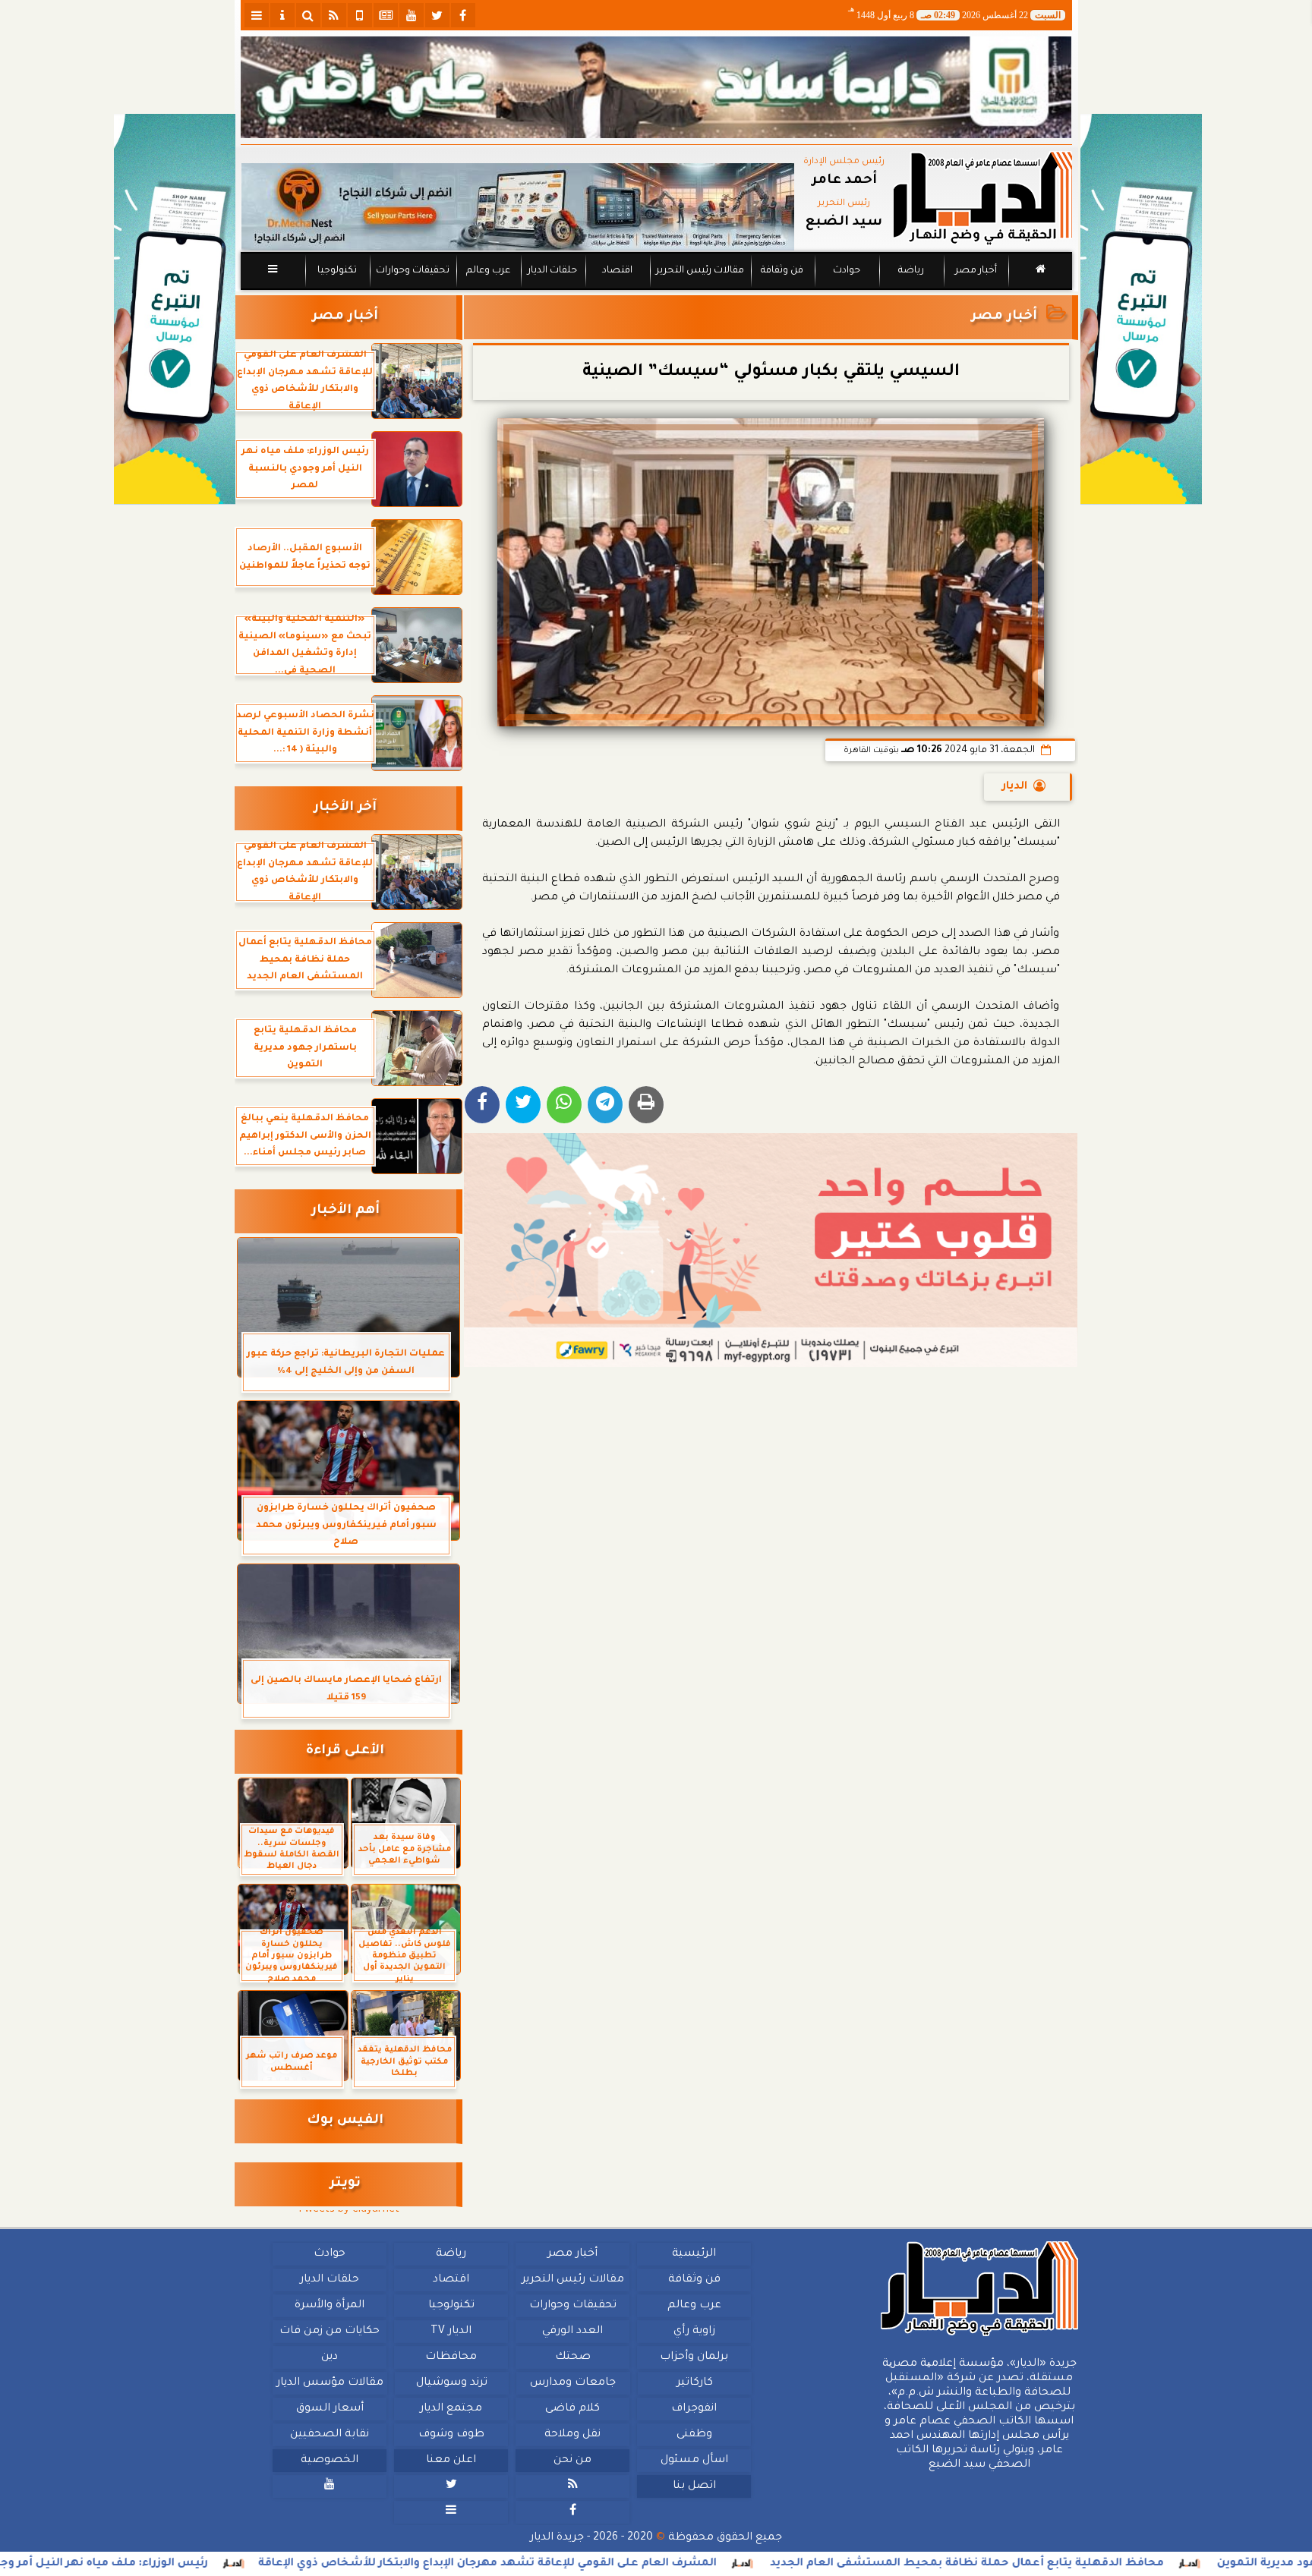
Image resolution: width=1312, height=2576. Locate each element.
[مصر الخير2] (771, 1250)
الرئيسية (694, 2254)
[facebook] (463, 15)
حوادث (847, 271)
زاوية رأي (694, 2332)
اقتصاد (617, 271)
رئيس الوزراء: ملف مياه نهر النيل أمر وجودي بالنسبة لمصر (224, 2564)
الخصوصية (330, 2461)
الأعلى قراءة (345, 1751)
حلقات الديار (552, 271)
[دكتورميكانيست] (518, 207)
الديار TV (451, 2332)
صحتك (572, 2357)
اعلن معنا (451, 2461)
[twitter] (437, 15)
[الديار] (1141, 309)
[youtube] (412, 15)
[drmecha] (656, 291)
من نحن (572, 2461)
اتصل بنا (694, 2486)
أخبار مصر (975, 271)
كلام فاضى (572, 2409)
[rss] (334, 15)
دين (330, 2357)
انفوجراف (694, 2409)
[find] (308, 15)
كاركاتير (694, 2383)
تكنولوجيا (336, 271)
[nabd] (360, 15)
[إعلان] (175, 309)
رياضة (911, 271)
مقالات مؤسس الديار (329, 2383)
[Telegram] (605, 1105)
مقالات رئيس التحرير (699, 271)
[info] (282, 15)
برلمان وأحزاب (694, 2357)
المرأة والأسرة (330, 2306)
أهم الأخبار (345, 1211)
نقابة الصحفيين (330, 2435)
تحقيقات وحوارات (412, 271)
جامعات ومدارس (573, 2383)
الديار (1015, 787)
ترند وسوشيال (451, 2383)
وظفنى (694, 2435)
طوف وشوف (451, 2435)
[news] (386, 15)
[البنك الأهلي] (656, 87)
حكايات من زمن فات (330, 2332)
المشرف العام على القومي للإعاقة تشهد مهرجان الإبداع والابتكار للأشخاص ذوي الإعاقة (658, 2564)
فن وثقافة (782, 271)
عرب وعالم (487, 271)
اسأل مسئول (694, 2461)
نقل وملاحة (572, 2435)
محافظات (451, 2357)
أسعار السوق (329, 2409)
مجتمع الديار (451, 2409)
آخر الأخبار (345, 808)
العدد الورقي (572, 2332)
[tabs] (257, 15)
